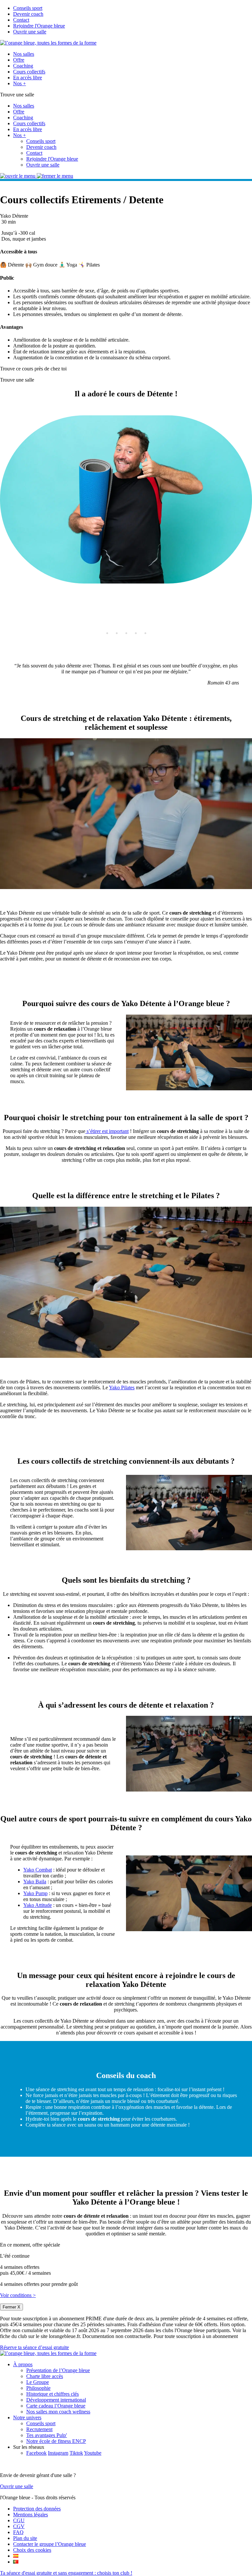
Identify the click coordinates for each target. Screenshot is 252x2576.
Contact (21, 20)
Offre (19, 60)
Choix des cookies (32, 2550)
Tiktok (76, 2453)
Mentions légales (31, 2515)
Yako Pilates (122, 1387)
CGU (19, 2520)
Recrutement (39, 2429)
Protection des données (37, 2509)
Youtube (93, 2453)
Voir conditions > (18, 2295)
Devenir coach (28, 14)
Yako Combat (38, 1870)
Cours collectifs (29, 72)
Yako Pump (35, 1893)
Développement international (56, 2400)
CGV (19, 2526)
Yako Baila (35, 1882)
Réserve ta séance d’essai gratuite (34, 2347)
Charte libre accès (45, 2376)
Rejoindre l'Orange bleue (39, 26)
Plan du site (25, 2538)
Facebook (36, 2453)
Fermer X (11, 2307)
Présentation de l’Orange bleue (58, 2370)
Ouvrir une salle (30, 32)
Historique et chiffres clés (52, 2394)
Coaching (23, 66)
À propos (23, 2364)
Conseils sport (28, 8)
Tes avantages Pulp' (47, 2435)
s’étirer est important (107, 1131)
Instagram (58, 2453)
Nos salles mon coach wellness (58, 2412)
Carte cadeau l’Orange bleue (56, 2406)
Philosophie (38, 2388)
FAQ (18, 2532)
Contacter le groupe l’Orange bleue (50, 2544)
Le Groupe (38, 2382)
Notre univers (27, 2417)
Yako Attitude (38, 1905)
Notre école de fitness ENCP (56, 2441)
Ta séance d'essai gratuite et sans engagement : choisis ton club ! (66, 2573)
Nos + (20, 83)
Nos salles (24, 54)
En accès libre (28, 78)
